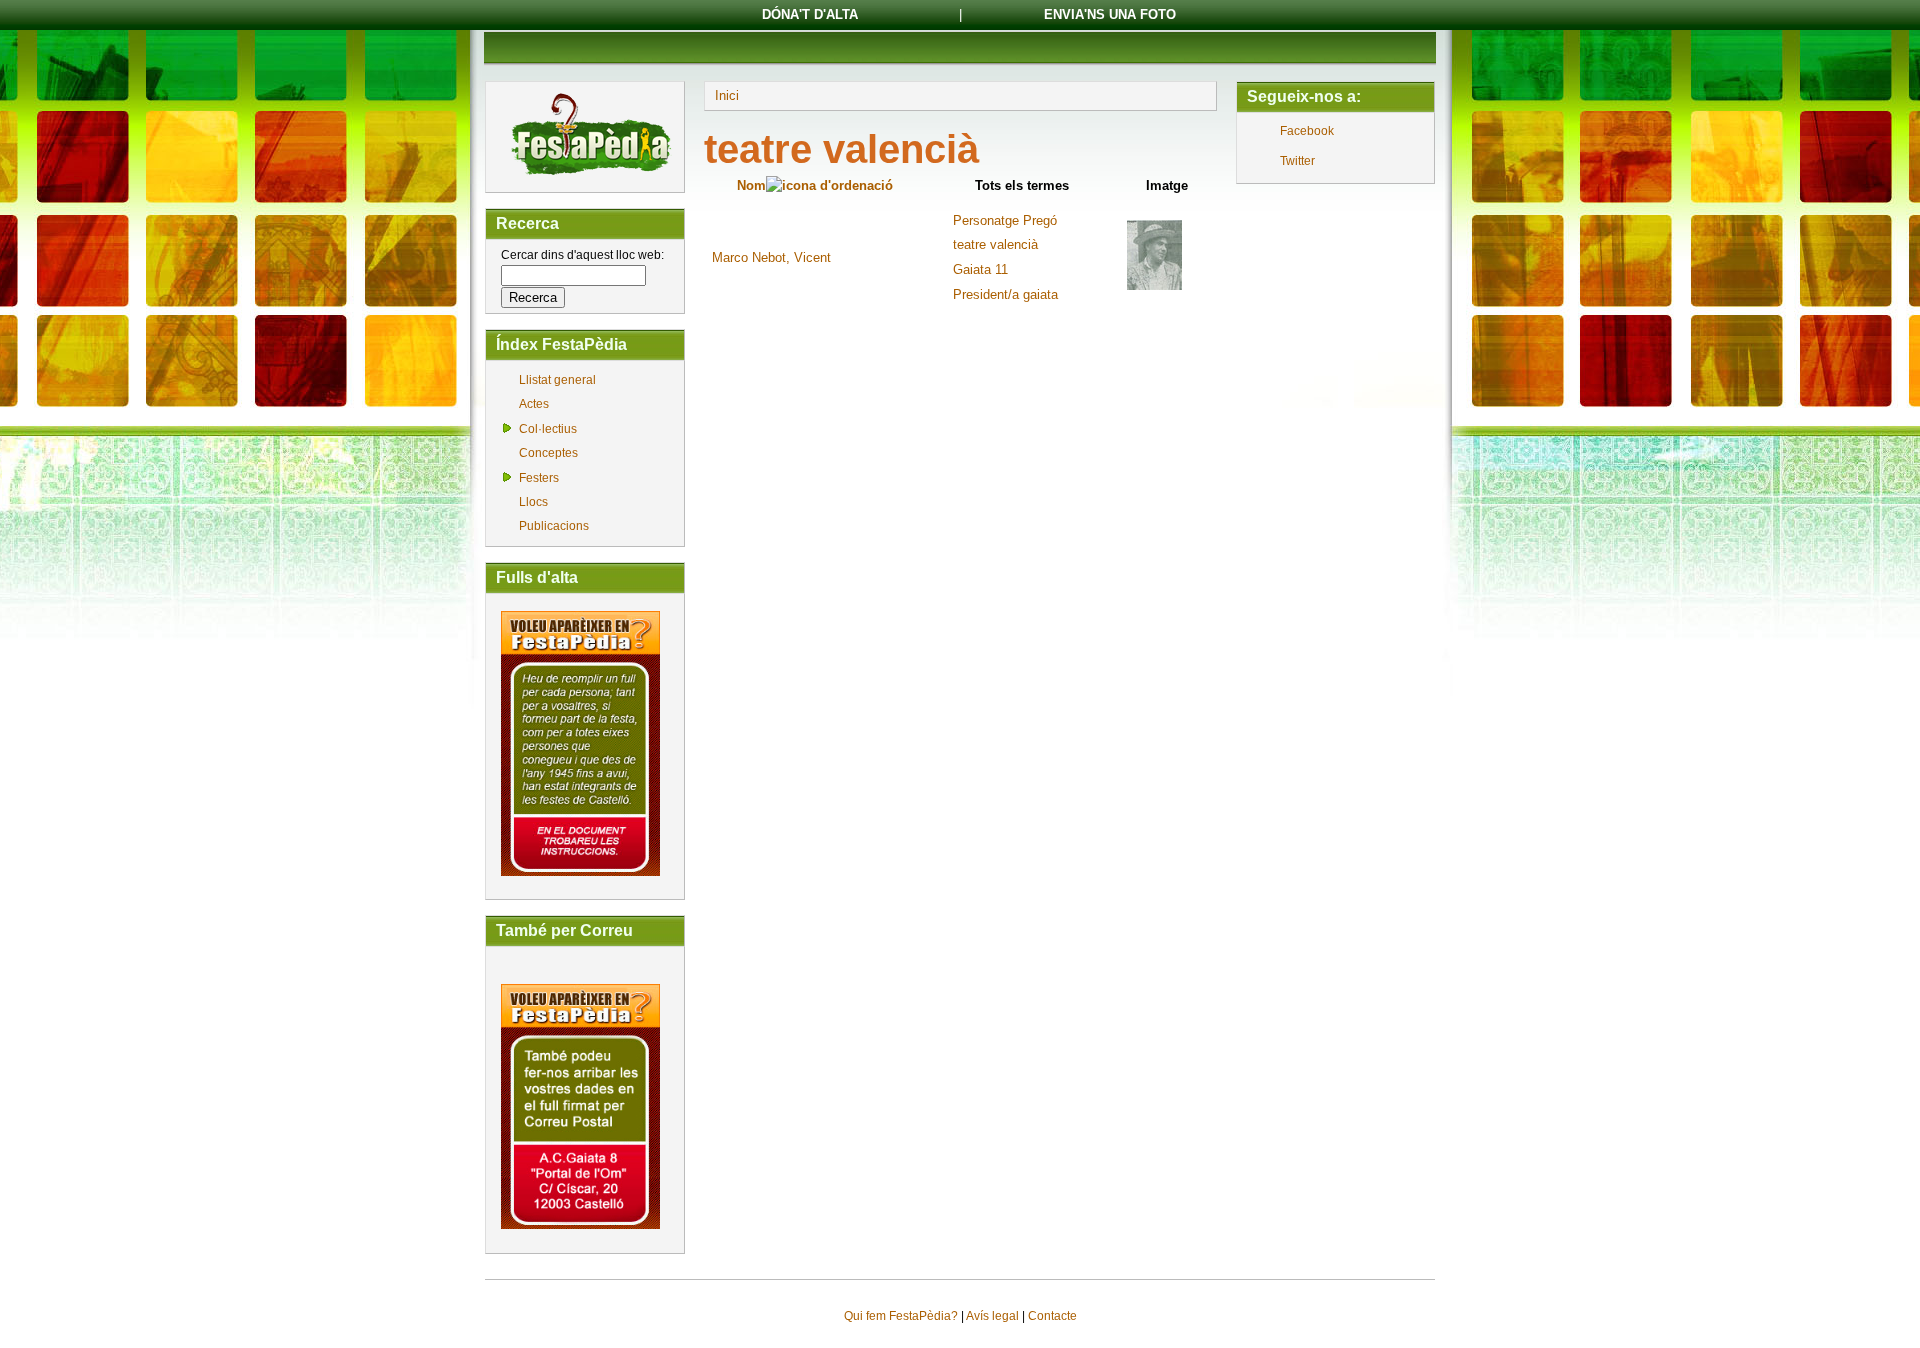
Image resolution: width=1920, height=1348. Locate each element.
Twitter (1297, 161)
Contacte (1052, 1316)
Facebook (1307, 131)
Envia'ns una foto (1110, 14)
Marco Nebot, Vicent (771, 257)
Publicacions (554, 526)
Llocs (533, 502)
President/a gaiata (1005, 294)
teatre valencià (995, 244)
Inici (727, 95)
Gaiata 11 (980, 269)
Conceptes (548, 453)
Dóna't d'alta (810, 14)
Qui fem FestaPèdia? (901, 1316)
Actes (534, 404)
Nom (751, 185)
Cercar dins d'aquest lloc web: (582, 255)
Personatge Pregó (1005, 220)
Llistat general (557, 380)
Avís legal (992, 1316)
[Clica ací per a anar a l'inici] (589, 177)
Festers (539, 478)
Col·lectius (548, 429)
